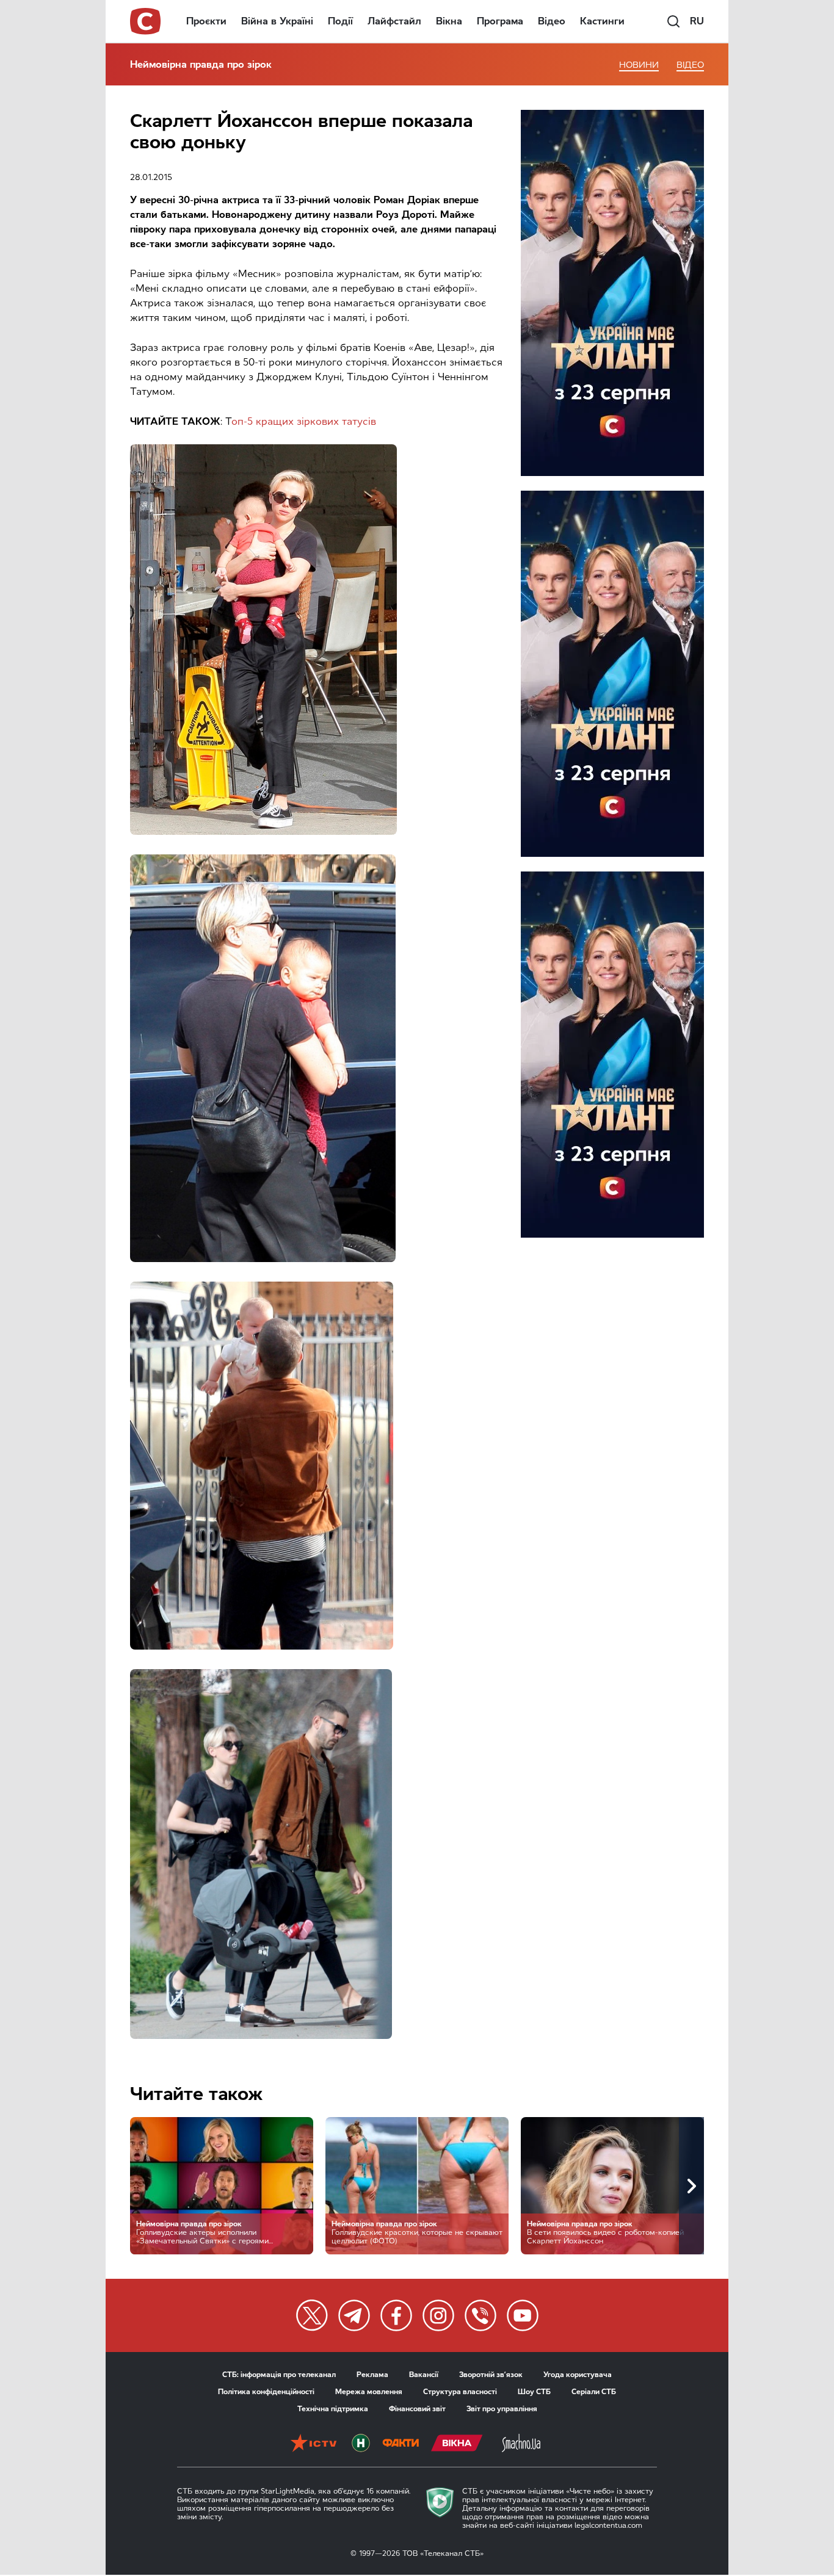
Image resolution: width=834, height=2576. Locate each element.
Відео (552, 21)
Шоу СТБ (534, 2392)
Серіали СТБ (594, 2392)
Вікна (449, 21)
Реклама (372, 2375)
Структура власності (460, 2392)
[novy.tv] (361, 2444)
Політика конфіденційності (266, 2392)
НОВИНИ (639, 65)
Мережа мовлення (369, 2392)
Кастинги (602, 21)
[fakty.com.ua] (401, 2444)
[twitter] (312, 2315)
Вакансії (424, 2375)
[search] (673, 21)
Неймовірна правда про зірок (201, 64)
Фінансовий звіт (417, 2409)
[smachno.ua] (521, 2444)
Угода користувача (578, 2375)
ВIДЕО (690, 65)
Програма (500, 21)
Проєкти (206, 21)
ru (697, 21)
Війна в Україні (277, 21)
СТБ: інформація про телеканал (279, 2375)
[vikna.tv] (457, 2444)
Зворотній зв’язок (491, 2375)
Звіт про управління (502, 2409)
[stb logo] (146, 21)
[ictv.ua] (314, 2444)
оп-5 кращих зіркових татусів (304, 421)
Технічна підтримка (333, 2409)
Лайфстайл (394, 21)
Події (340, 21)
